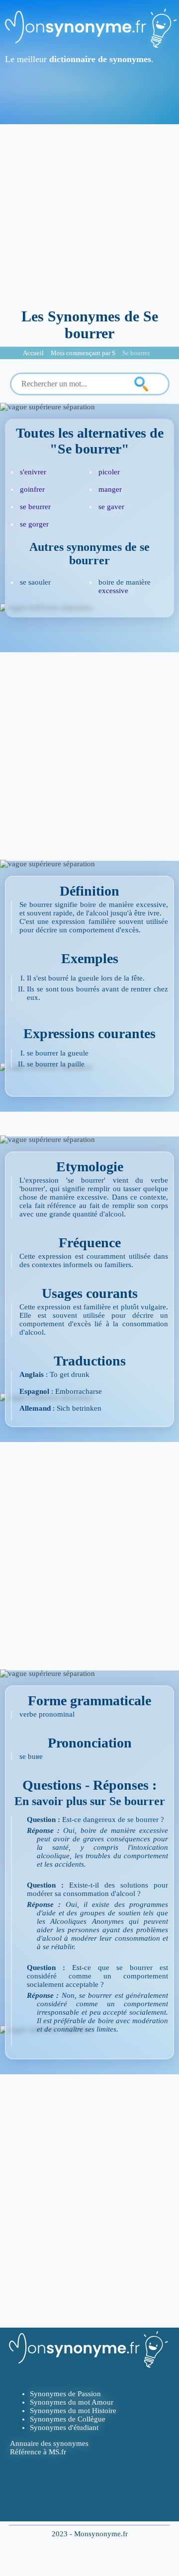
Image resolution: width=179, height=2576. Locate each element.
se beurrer (35, 507)
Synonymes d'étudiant (64, 2427)
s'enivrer (33, 472)
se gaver (111, 507)
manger (110, 489)
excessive (113, 591)
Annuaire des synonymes (49, 2443)
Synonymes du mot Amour (72, 2402)
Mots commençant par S (83, 353)
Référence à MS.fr (38, 2452)
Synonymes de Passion (65, 2394)
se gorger (34, 524)
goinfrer (32, 489)
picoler (109, 472)
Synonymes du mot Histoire (73, 2411)
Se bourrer (136, 353)
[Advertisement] (89, 214)
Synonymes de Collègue (68, 2419)
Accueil (33, 353)
